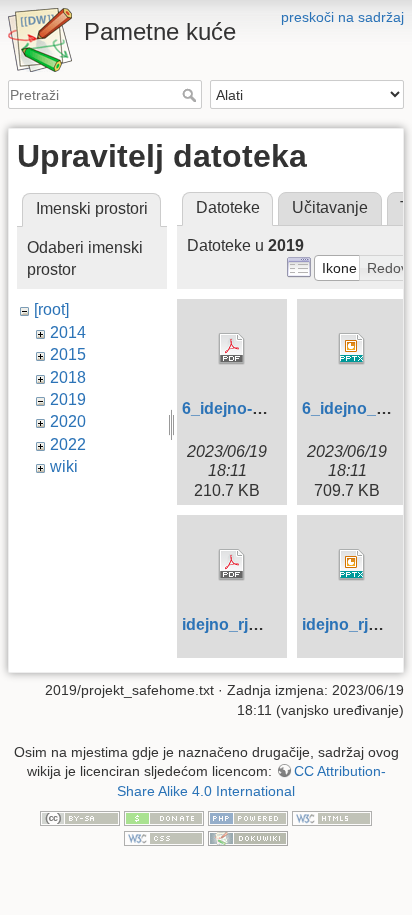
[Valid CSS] (164, 837)
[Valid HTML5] (332, 818)
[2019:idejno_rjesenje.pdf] (232, 565)
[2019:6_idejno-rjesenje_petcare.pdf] (232, 349)
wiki (64, 466)
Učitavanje (330, 207)
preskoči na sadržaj (342, 17)
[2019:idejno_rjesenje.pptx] (352, 565)
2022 (68, 444)
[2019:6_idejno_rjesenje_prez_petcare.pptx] (352, 349)
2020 (68, 421)
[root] (51, 309)
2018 (68, 377)
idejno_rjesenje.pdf (254, 624)
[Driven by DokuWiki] (248, 837)
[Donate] (164, 818)
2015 (68, 354)
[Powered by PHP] (248, 818)
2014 (68, 332)
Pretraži (191, 95)
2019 (68, 399)
